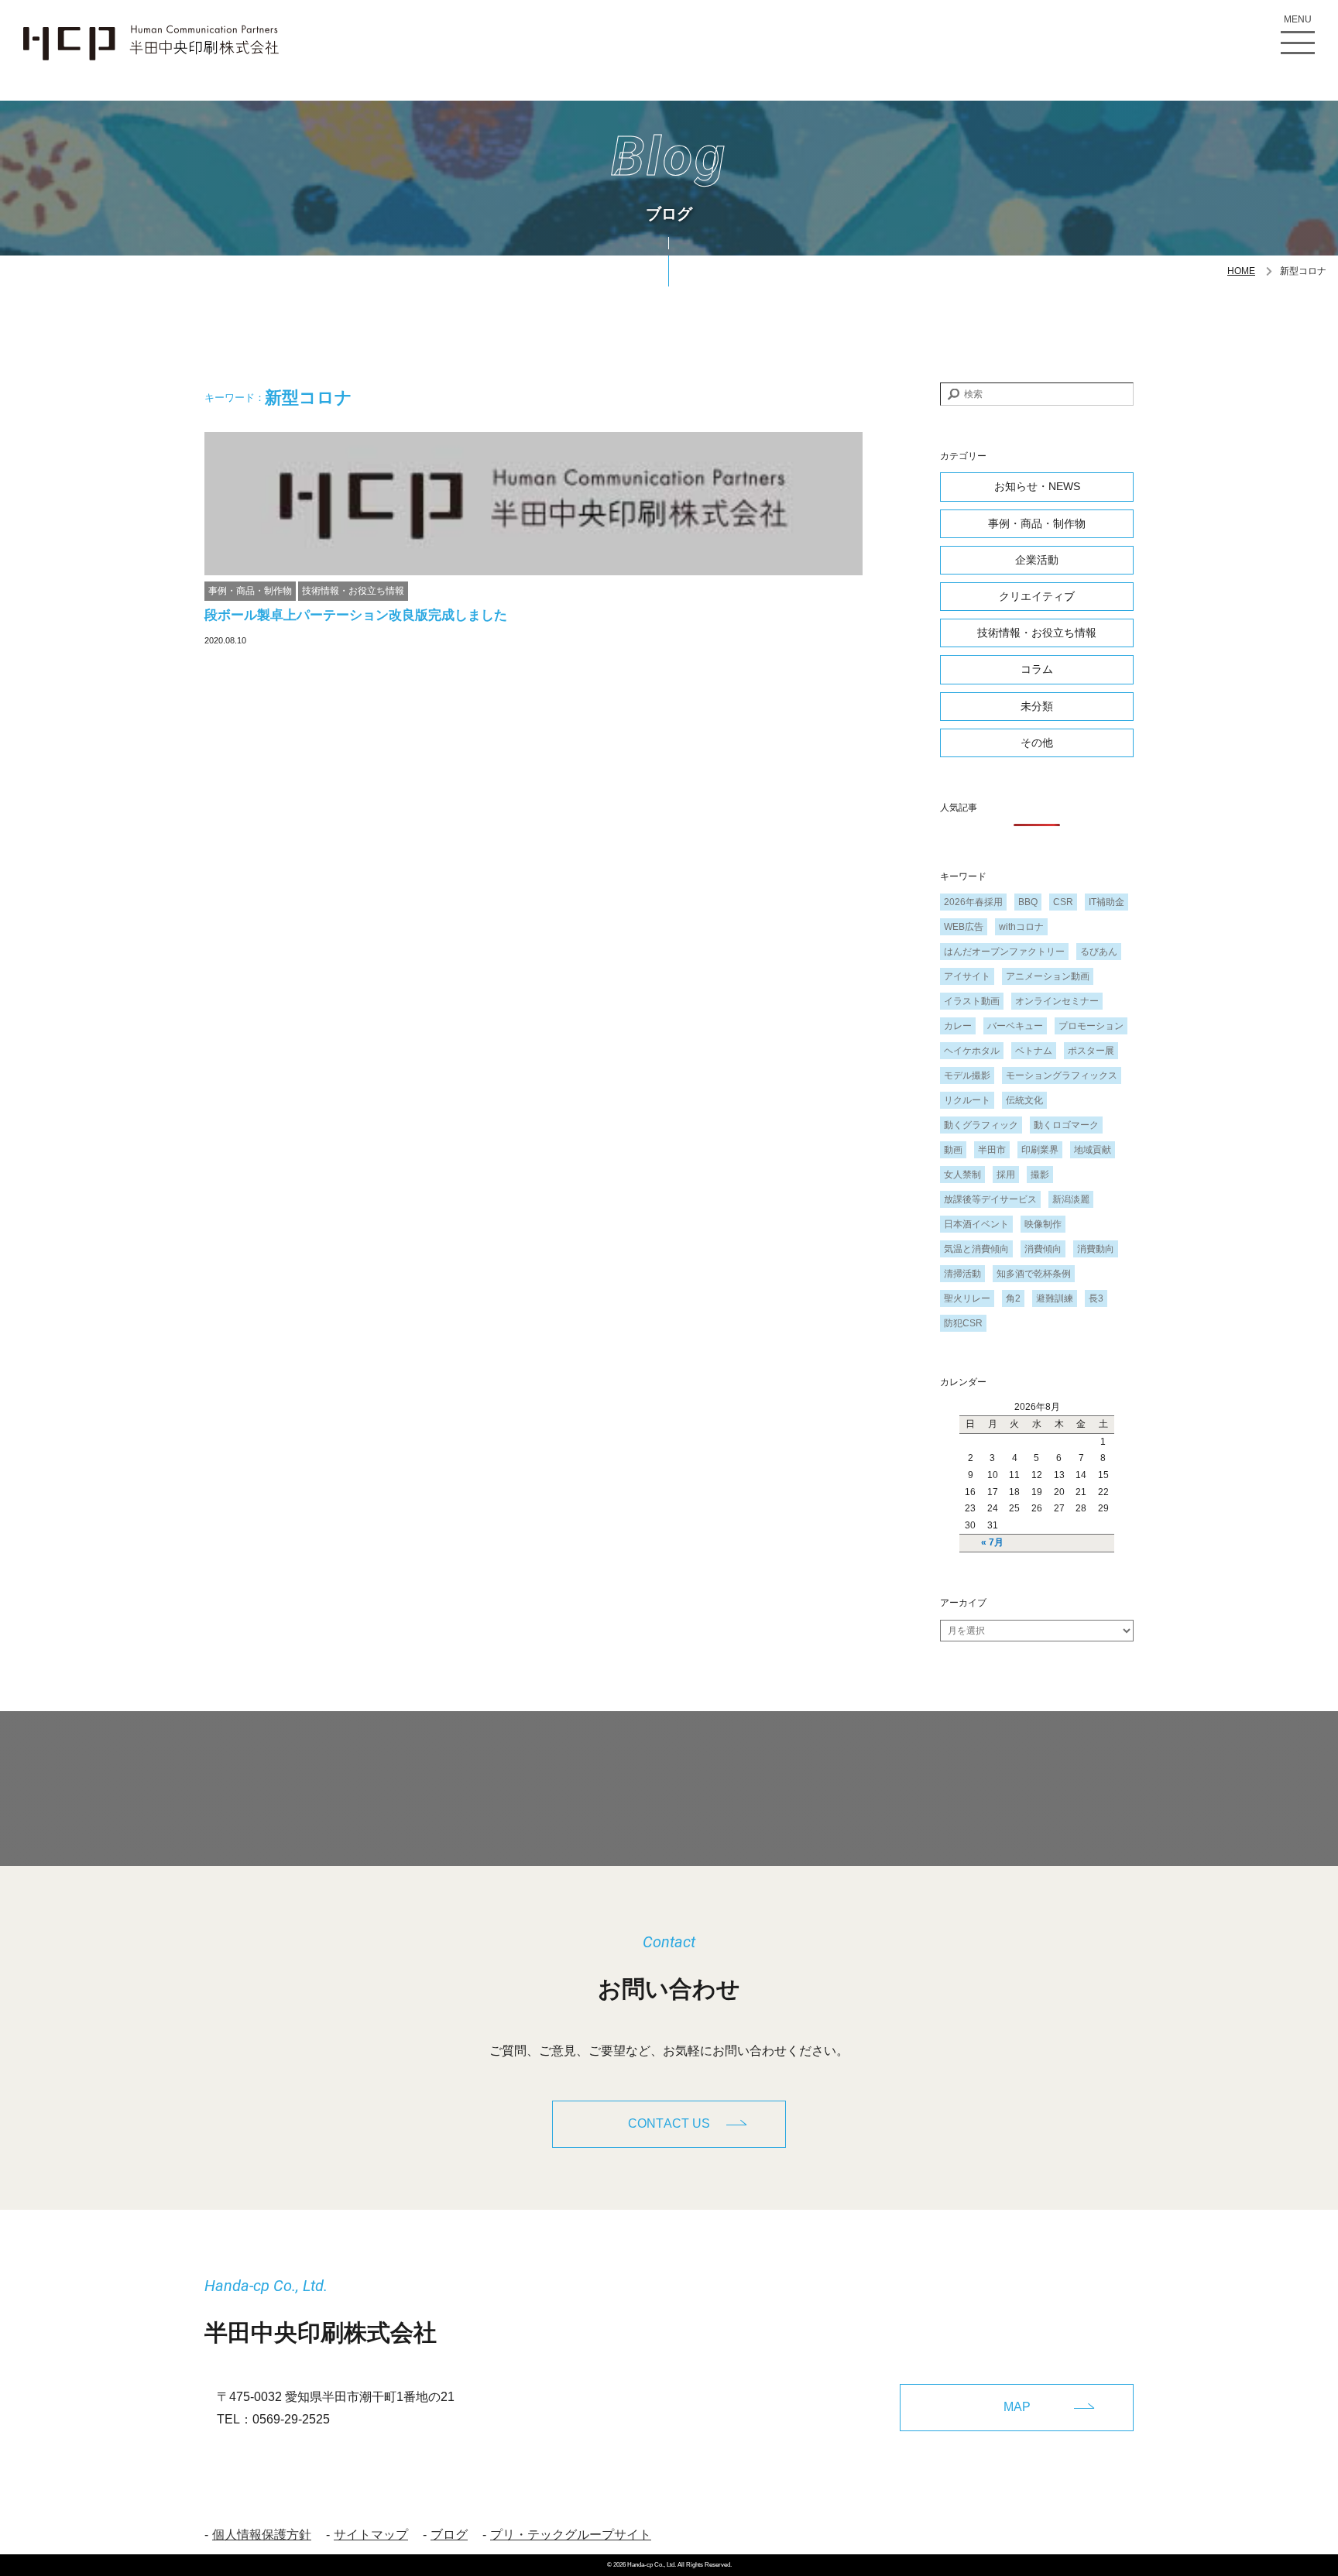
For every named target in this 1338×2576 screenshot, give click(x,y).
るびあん (1099, 952)
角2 (1013, 1298)
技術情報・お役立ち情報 (353, 591)
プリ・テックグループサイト (571, 2535)
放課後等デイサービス (990, 1199)
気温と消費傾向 (976, 1249)
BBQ (1028, 902)
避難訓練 (1055, 1298)
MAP (1017, 2407)
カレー (958, 1026)
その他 (1037, 743)
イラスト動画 (972, 1001)
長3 (1096, 1298)
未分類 (1037, 706)
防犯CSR (963, 1323)
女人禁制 (962, 1175)
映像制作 (1043, 1224)
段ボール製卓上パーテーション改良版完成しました (356, 615)
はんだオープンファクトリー (1004, 952)
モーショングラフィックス (1062, 1075)
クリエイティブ (1037, 596)
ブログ (449, 2535)
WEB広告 (964, 927)
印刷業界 (1040, 1150)
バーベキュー (1015, 1026)
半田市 (992, 1150)
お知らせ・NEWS (1037, 486)
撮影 (1040, 1175)
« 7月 (992, 1542)
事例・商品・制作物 (250, 591)
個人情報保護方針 (262, 2535)
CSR (1063, 902)
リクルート (967, 1100)
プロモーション (1091, 1026)
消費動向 (1096, 1249)
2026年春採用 (973, 902)
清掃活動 (962, 1274)
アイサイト (967, 976)
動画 (953, 1150)
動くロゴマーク (1066, 1125)
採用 (1006, 1175)
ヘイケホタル (972, 1051)
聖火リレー (967, 1298)
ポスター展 (1091, 1051)
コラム (1037, 669)
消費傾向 (1043, 1249)
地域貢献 (1093, 1150)
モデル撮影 (967, 1075)
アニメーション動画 (1048, 976)
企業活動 (1037, 560)
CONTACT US (669, 2123)
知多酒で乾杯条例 (1034, 1274)
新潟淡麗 (1071, 1199)
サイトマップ (371, 2535)
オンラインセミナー (1057, 1001)
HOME (1241, 271)
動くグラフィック (981, 1125)
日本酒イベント (976, 1224)
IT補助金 (1106, 902)
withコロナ (1021, 927)
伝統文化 (1024, 1100)
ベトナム (1034, 1051)
